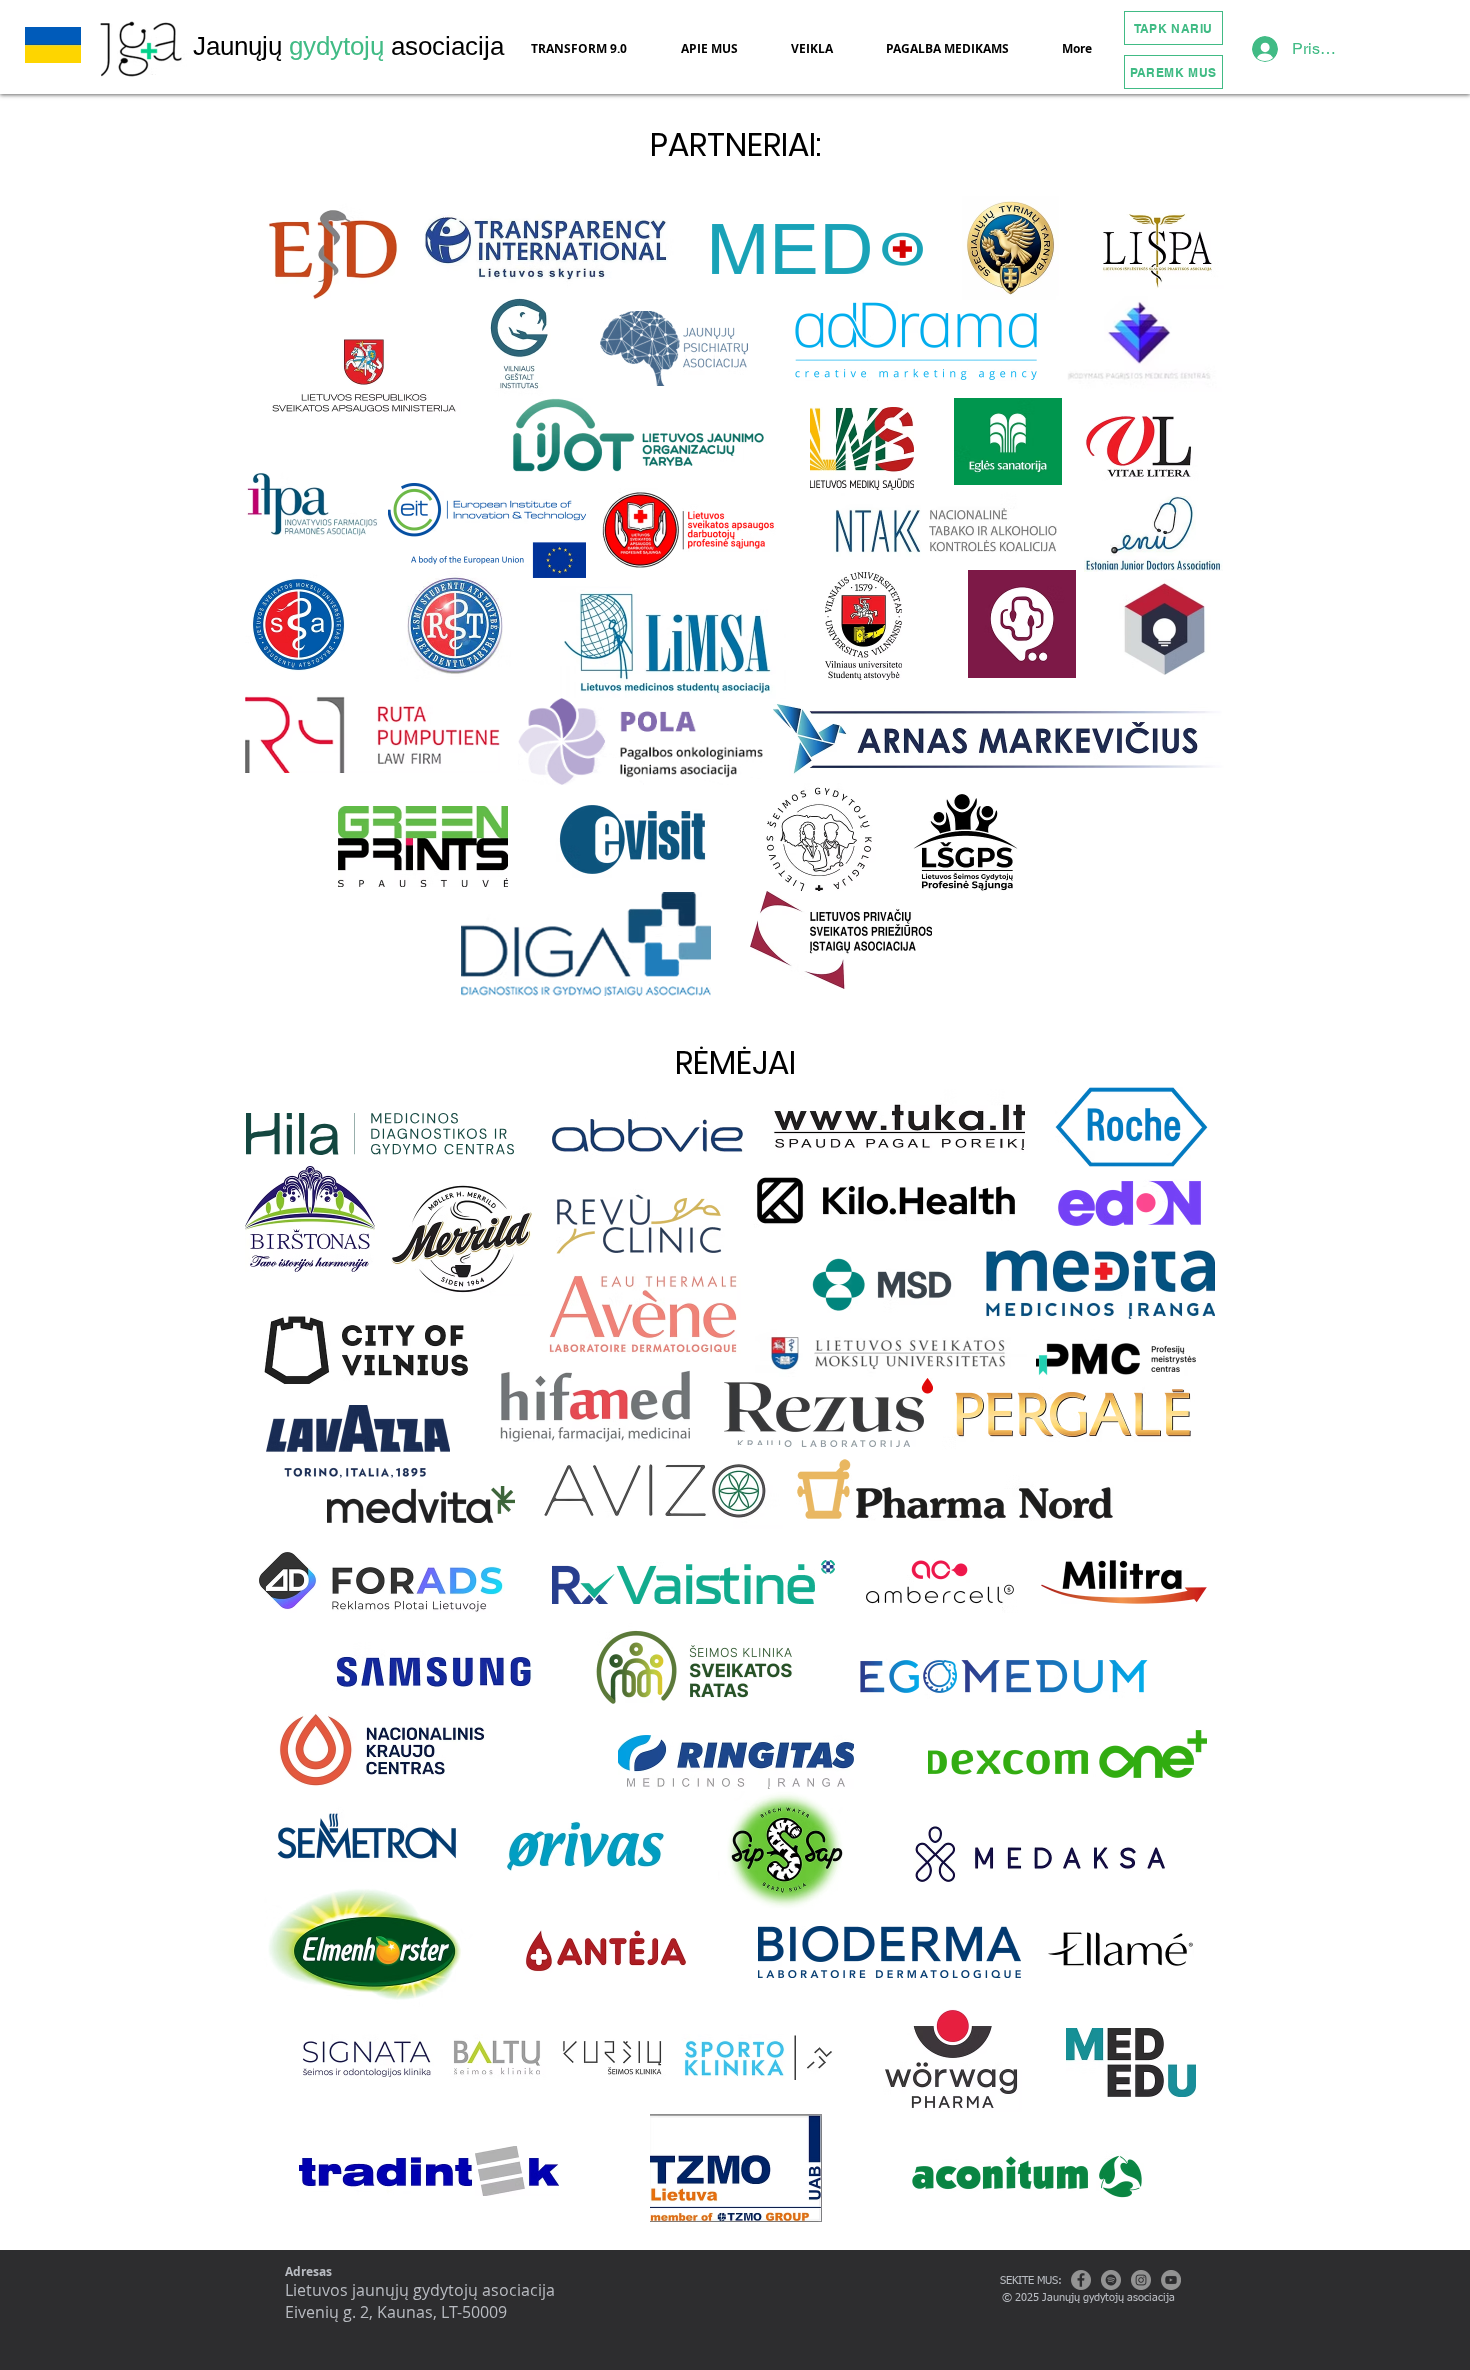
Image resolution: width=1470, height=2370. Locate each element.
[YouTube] (1171, 2280)
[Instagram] (1141, 2280)
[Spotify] (1111, 2280)
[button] (715, 48)
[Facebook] (1081, 2280)
